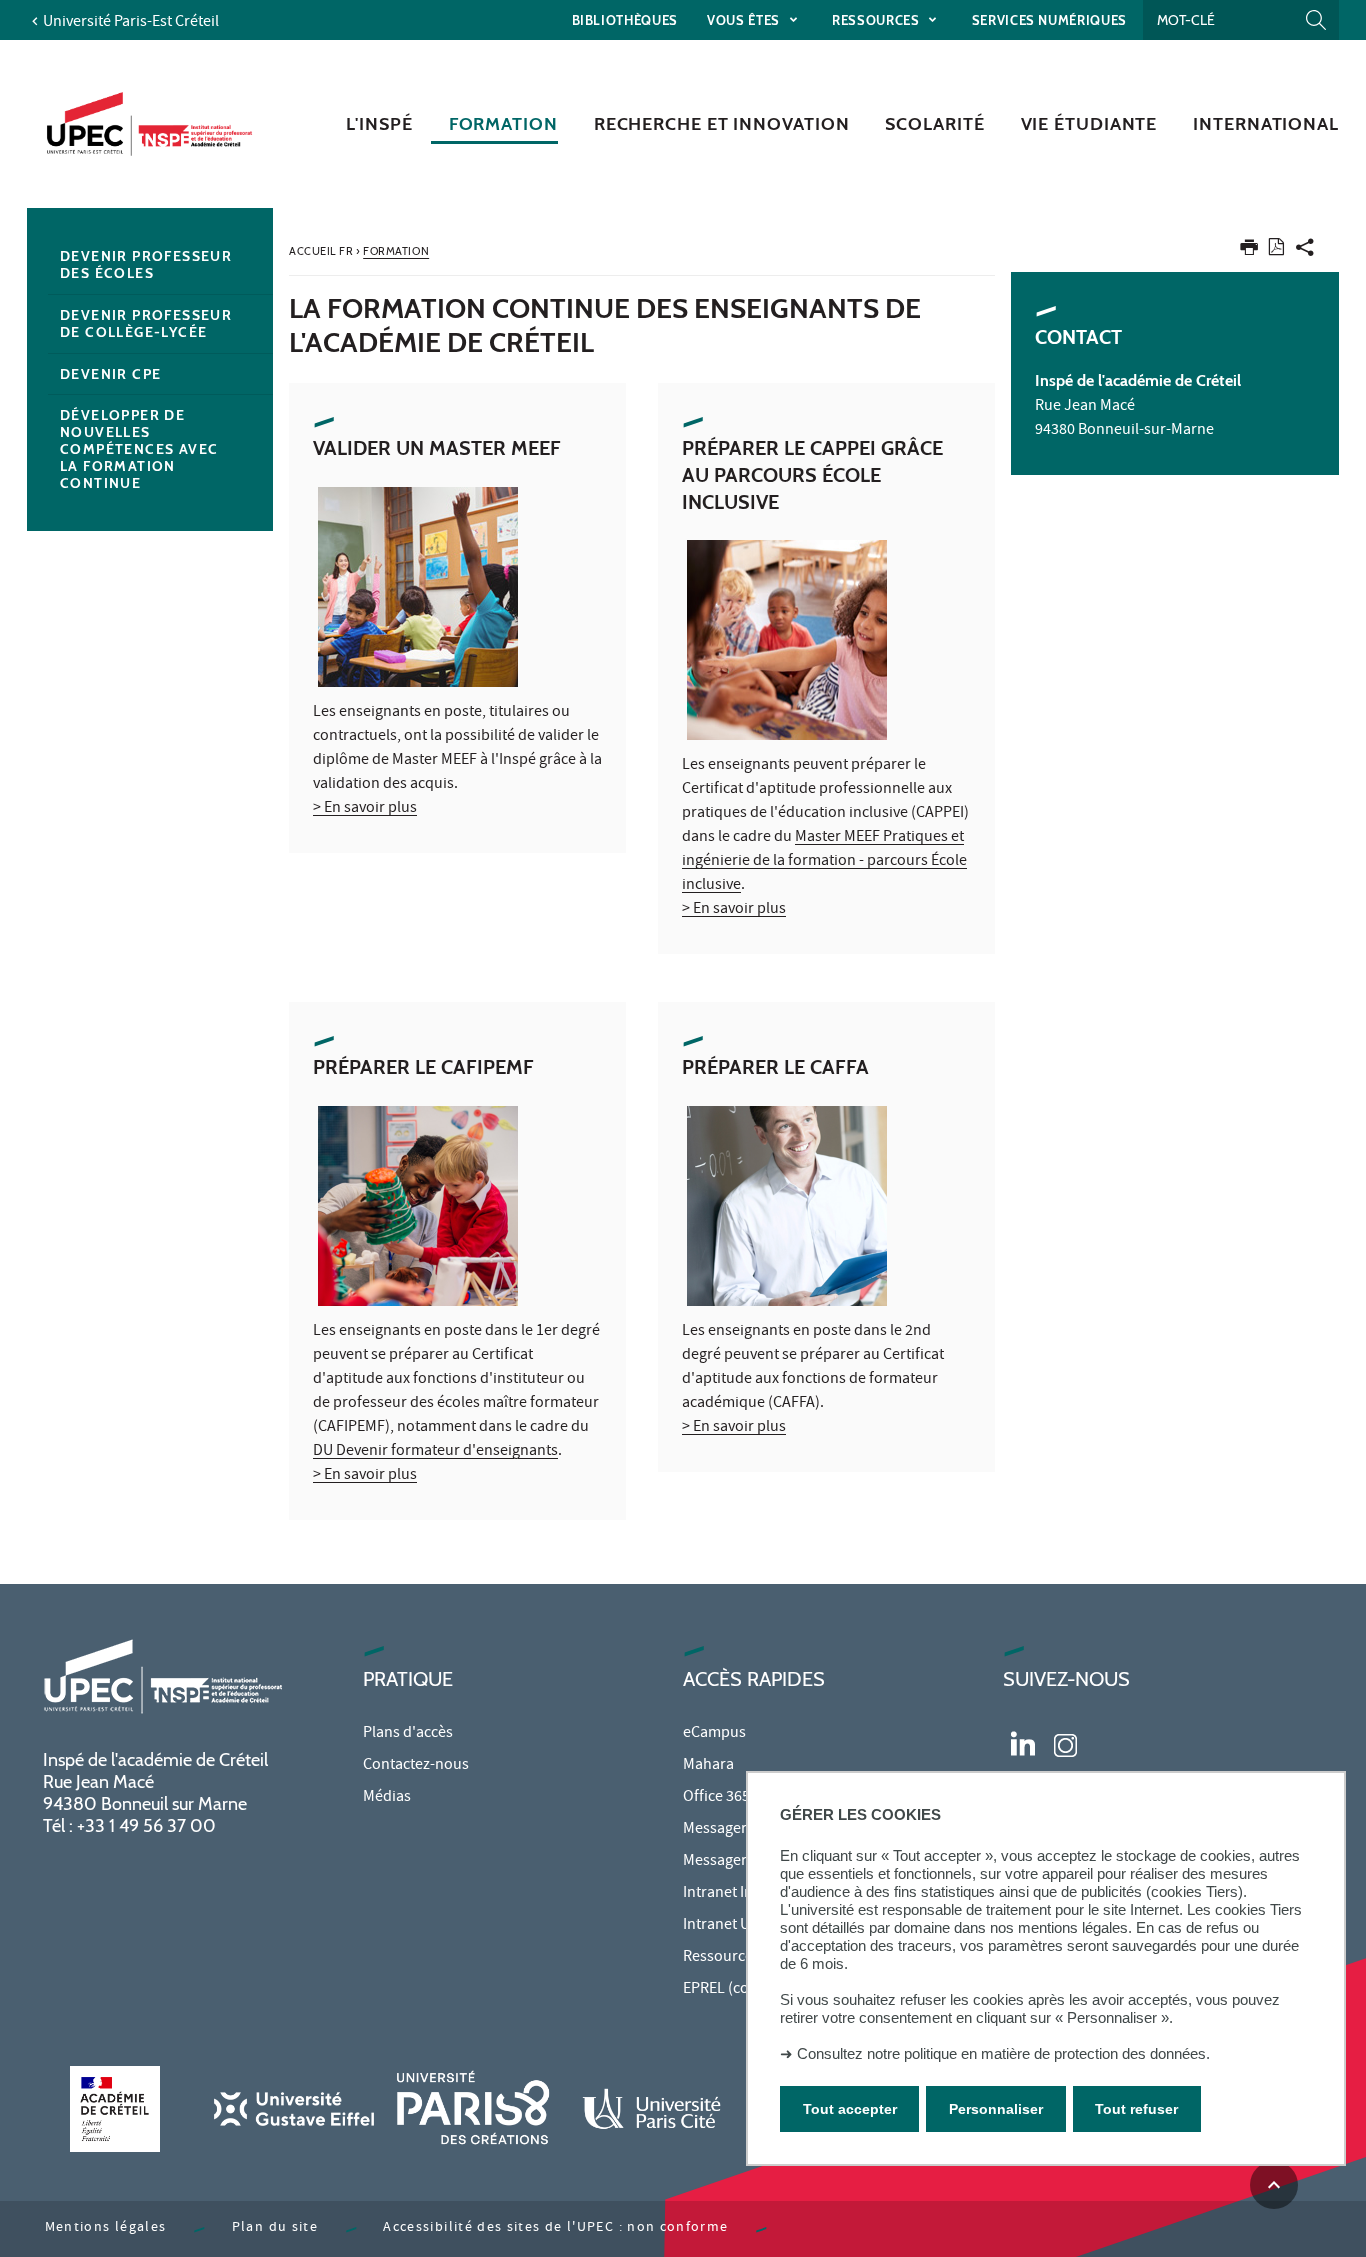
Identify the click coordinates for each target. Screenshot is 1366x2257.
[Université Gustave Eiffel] (294, 2108)
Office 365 (716, 1798)
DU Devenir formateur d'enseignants (435, 1452)
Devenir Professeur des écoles (146, 264)
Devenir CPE (110, 374)
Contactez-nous (416, 1766)
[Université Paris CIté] (652, 2108)
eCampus (714, 1734)
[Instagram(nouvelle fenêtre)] (1065, 1742)
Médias (387, 1798)
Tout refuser (1136, 2109)
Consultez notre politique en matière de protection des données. (1003, 2053)
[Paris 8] (473, 2108)
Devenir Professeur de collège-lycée (146, 323)
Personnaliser (996, 2109)
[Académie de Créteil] (115, 2108)
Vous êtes (745, 20)
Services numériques (1049, 20)
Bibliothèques (625, 20)
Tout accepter (850, 2109)
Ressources (877, 20)
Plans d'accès (408, 1734)
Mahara (708, 1766)
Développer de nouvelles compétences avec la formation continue (139, 448)
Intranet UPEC (729, 1926)
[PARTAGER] (1305, 251)
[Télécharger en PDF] (1276, 250)
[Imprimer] (1249, 251)
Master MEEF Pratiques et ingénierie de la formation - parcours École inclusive (824, 862)
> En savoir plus (365, 809)
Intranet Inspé (730, 1894)
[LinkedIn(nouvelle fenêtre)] (1023, 1742)
